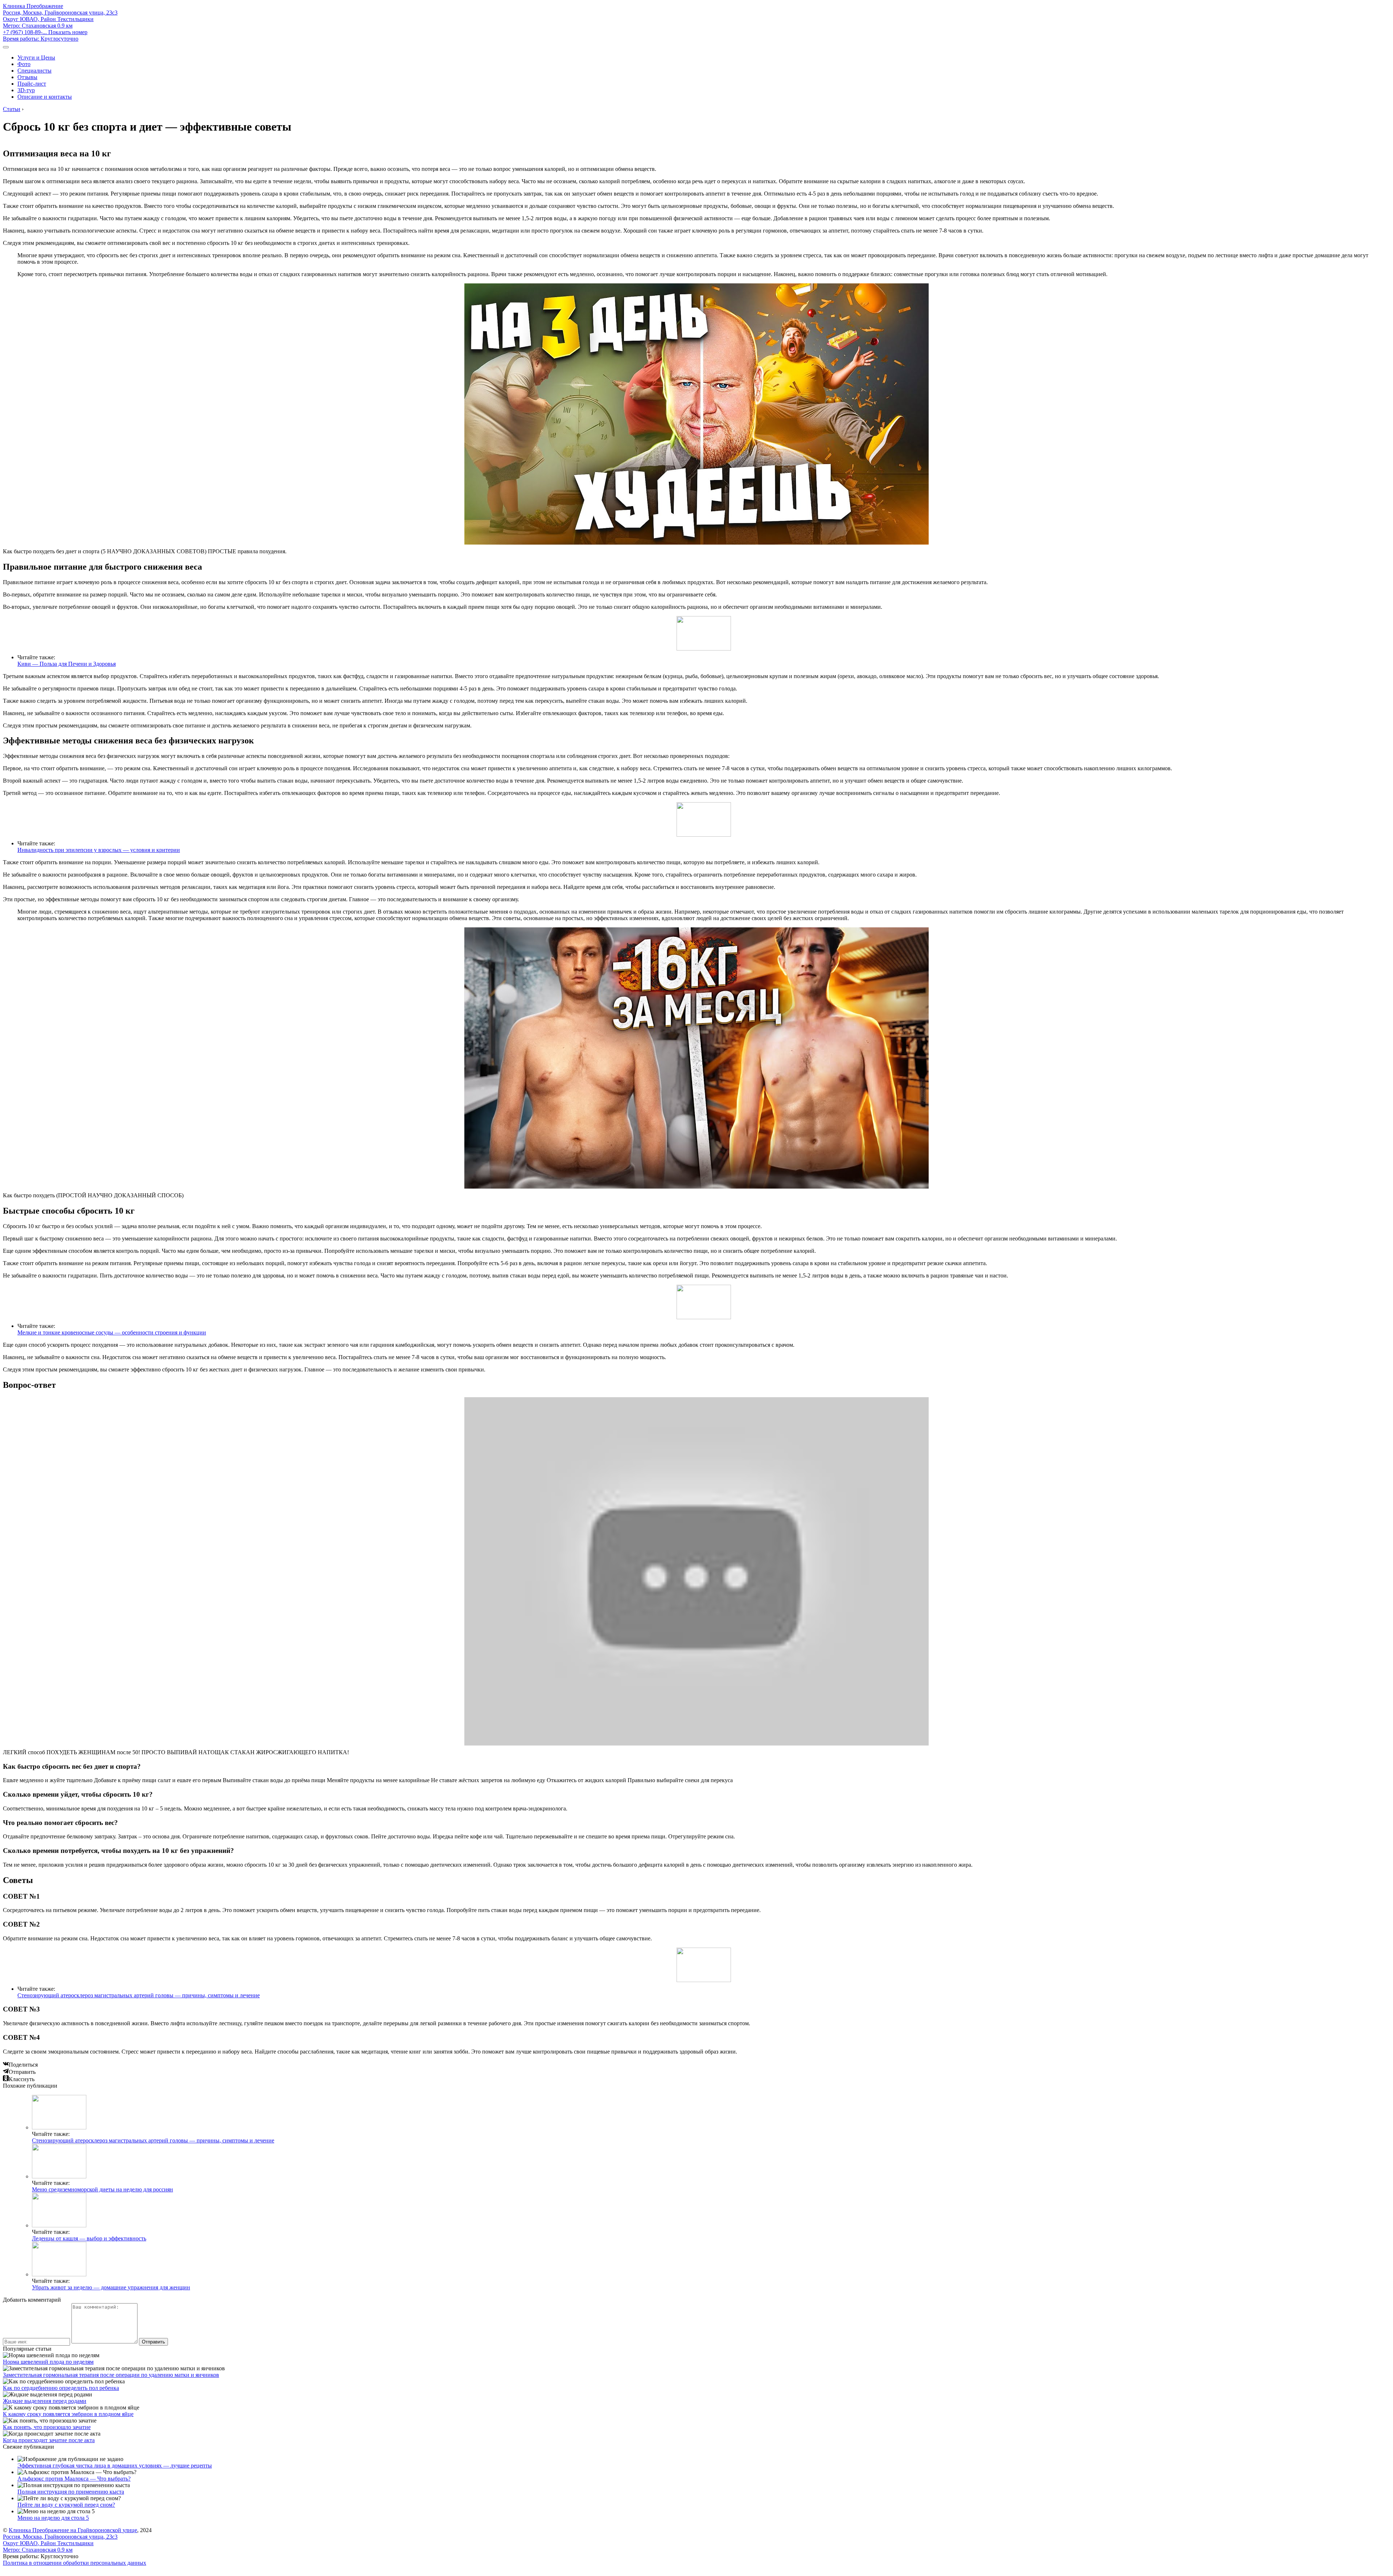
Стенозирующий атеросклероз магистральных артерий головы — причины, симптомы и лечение (139, 1995)
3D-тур (26, 90)
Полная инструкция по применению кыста (71, 2492)
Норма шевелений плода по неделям (48, 2362)
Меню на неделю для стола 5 (53, 2518)
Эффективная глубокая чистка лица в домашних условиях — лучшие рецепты (115, 2466)
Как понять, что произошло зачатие (47, 2427)
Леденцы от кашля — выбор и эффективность (89, 2238)
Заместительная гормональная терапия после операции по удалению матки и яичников (111, 2375)
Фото (24, 64)
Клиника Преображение (33, 6)
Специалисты (34, 71)
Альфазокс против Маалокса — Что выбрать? (74, 2479)
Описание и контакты (45, 97)
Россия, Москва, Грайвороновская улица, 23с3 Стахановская (60, 19)
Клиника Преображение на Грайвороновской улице (73, 2530)
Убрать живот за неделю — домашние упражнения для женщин (111, 2287)
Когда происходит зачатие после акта (49, 2440)
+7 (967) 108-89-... (45, 32)
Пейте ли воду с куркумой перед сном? (66, 2505)
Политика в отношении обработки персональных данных (75, 2563)
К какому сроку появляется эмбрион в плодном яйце (68, 2414)
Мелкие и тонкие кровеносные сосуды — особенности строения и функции (112, 1332)
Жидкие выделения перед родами (45, 2401)
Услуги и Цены (36, 58)
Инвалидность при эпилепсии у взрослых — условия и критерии (99, 850)
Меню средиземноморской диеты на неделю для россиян (102, 2189)
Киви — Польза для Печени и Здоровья (67, 664)
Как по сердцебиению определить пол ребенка (61, 2388)
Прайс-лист (32, 84)
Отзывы (27, 77)
